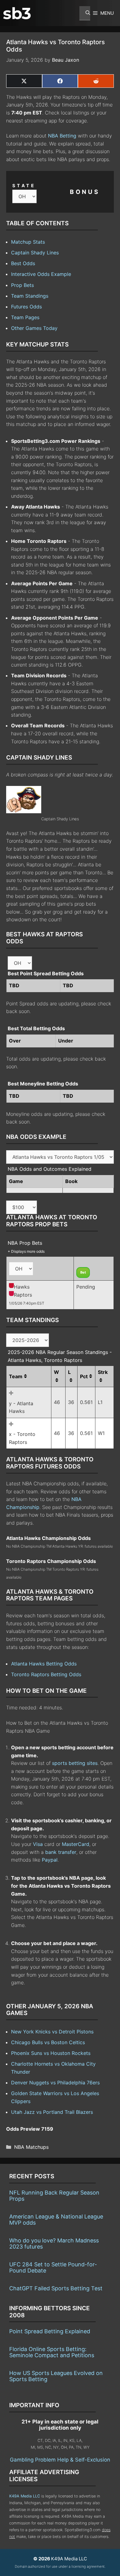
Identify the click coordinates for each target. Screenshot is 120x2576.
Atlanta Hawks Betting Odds (44, 1664)
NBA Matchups (31, 2147)
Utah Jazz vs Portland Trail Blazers (52, 2112)
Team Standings (30, 296)
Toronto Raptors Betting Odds (46, 1674)
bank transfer (61, 1852)
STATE (24, 186)
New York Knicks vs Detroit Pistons (52, 2032)
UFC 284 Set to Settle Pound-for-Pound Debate (53, 2267)
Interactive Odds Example (41, 274)
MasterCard (76, 1844)
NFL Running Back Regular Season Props (54, 2196)
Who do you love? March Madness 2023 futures (54, 2243)
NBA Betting (62, 136)
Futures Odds (26, 307)
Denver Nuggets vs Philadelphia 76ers (55, 2083)
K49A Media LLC (25, 2496)
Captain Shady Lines (35, 253)
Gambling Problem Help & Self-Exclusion (60, 2460)
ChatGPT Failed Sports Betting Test (56, 2288)
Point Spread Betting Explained (50, 2331)
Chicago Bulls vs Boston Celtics (48, 2042)
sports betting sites (75, 1763)
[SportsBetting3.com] (17, 13)
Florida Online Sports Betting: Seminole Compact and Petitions (52, 2352)
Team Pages (25, 317)
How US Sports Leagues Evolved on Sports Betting (56, 2376)
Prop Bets (22, 285)
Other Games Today (34, 328)
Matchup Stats (28, 242)
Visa (38, 1844)
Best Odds (23, 263)
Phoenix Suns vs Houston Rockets (51, 2053)
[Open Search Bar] (85, 13)
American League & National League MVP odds (56, 2220)
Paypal (50, 1860)
